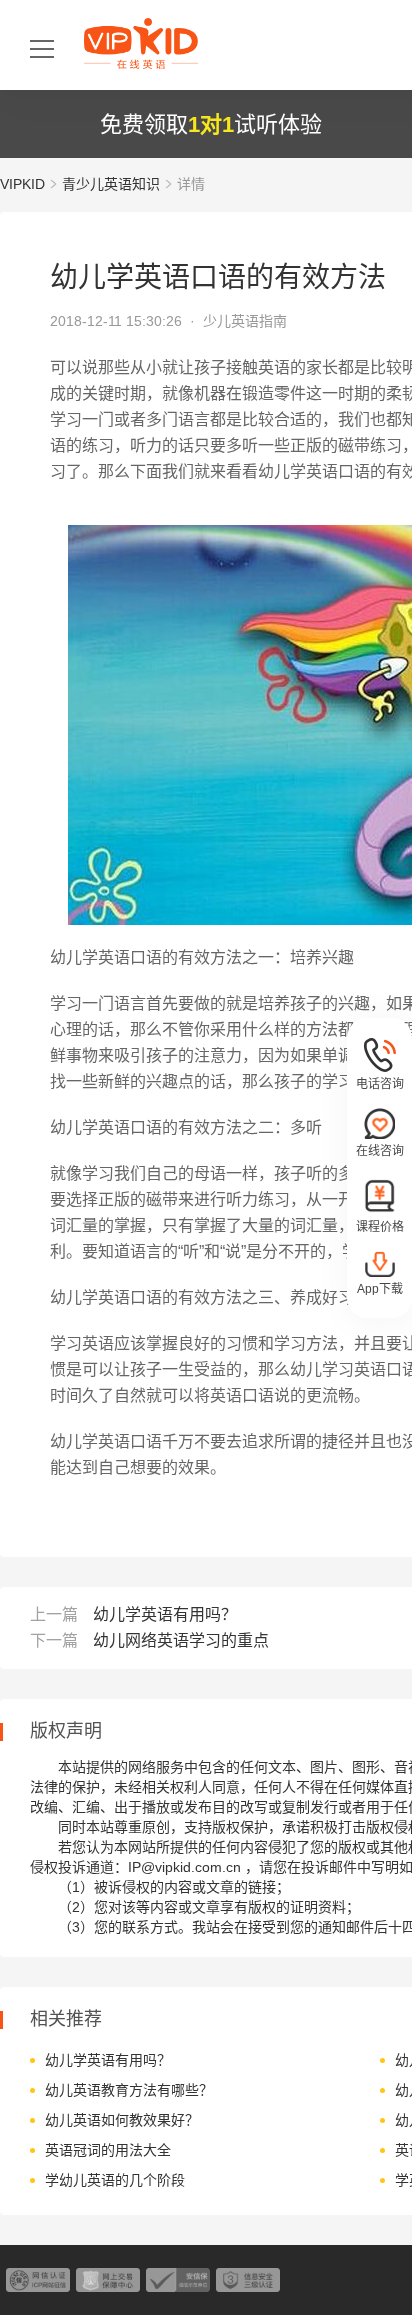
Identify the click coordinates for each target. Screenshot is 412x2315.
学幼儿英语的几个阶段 (115, 2180)
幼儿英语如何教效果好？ (122, 2120)
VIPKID (22, 184)
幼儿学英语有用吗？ (165, 1614)
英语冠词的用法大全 (108, 2150)
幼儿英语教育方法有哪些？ (129, 2090)
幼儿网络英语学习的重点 (181, 1640)
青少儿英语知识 (111, 184)
